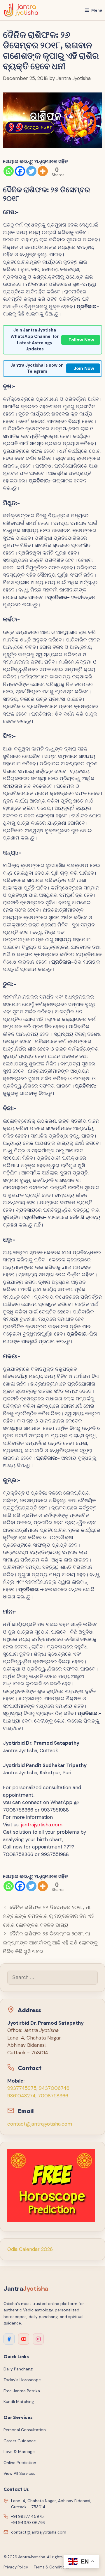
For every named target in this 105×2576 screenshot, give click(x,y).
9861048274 (21, 2096)
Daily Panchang (18, 2369)
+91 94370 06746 (28, 2522)
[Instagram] (38, 2339)
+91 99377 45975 (27, 2516)
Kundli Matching (19, 2402)
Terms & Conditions (51, 2567)
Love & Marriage (19, 2452)
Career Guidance (20, 2441)
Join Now (84, 368)
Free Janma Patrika (22, 2391)
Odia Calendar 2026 (30, 2249)
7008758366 (53, 2096)
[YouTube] (24, 2339)
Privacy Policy (16, 2567)
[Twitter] (31, 171)
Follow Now (81, 340)
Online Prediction (20, 2463)
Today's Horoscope (22, 2380)
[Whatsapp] (9, 171)
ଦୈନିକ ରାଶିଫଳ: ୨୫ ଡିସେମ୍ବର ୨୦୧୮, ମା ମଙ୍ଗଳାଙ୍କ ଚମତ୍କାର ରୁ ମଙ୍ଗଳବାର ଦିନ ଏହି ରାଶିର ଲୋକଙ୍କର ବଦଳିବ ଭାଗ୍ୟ (49, 1916)
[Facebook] (20, 171)
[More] (43, 171)
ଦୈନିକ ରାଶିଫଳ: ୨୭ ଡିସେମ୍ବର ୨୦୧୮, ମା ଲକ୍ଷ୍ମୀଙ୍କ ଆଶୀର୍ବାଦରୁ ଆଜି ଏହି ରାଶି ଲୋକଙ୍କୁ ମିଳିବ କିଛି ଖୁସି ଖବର (50, 1943)
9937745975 (22, 2088)
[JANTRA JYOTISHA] (21, 10)
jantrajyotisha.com (42, 1825)
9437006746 (54, 2088)
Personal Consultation (25, 2430)
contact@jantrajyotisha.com (40, 2124)
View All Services (19, 2473)
